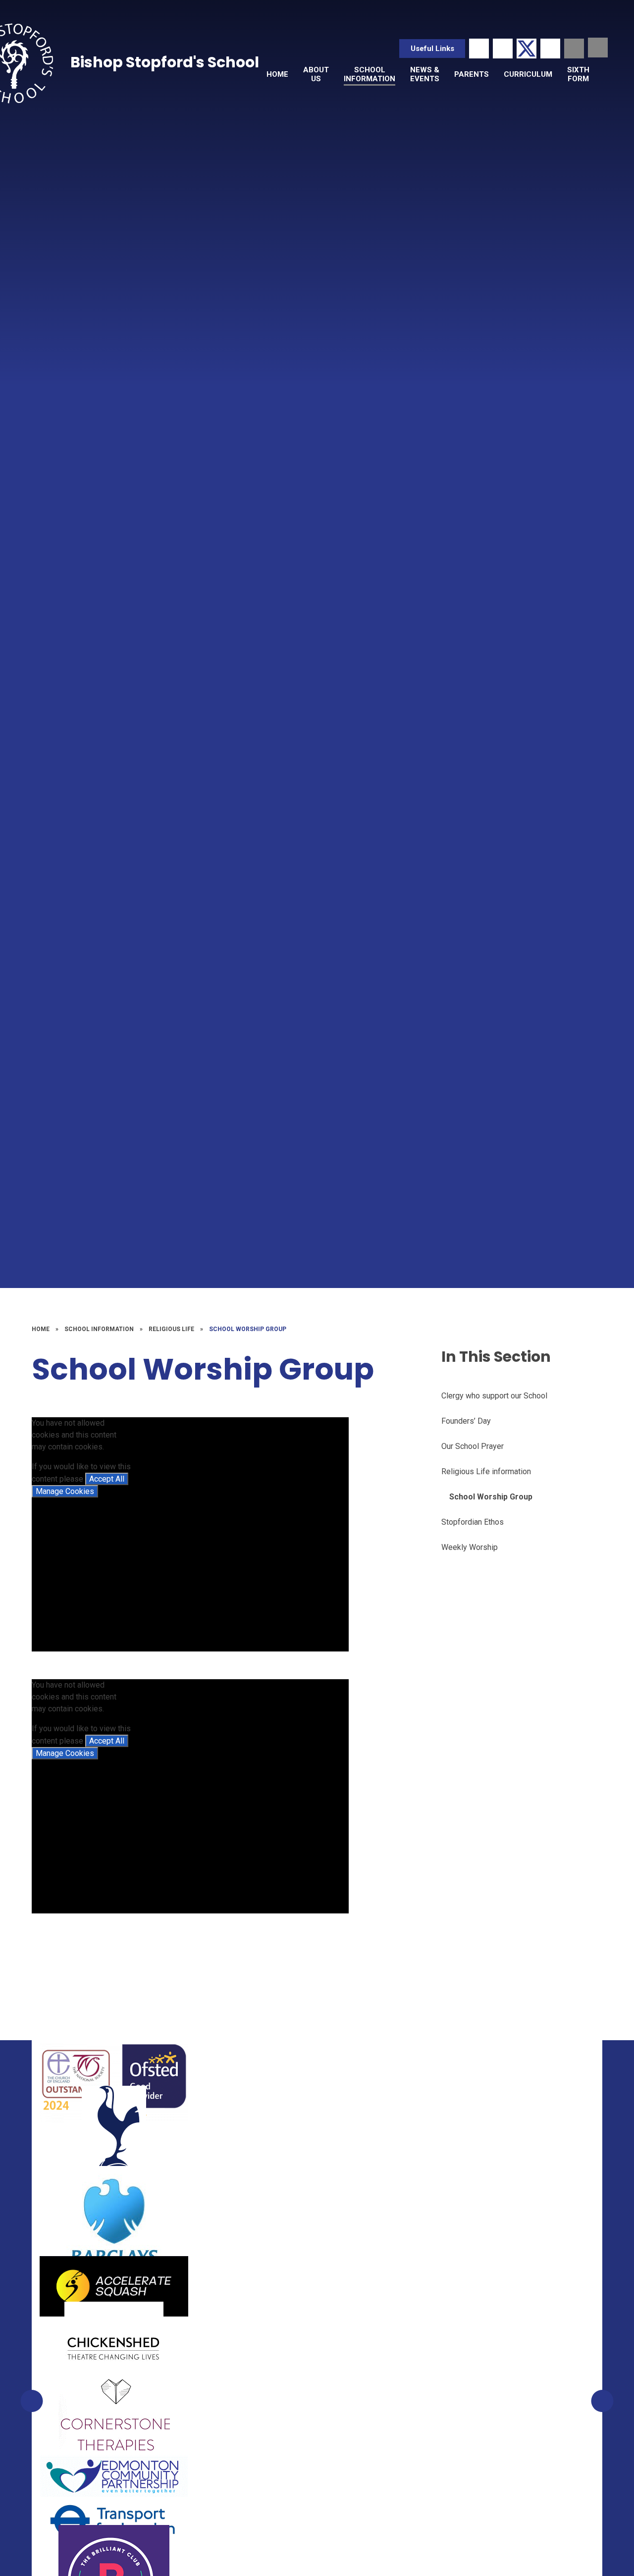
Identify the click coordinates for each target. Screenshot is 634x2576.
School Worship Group (248, 1329)
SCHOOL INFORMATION (99, 1329)
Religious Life (171, 1329)
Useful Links (432, 49)
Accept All (107, 1479)
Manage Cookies (65, 1491)
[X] (527, 49)
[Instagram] (479, 49)
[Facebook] (503, 49)
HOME (41, 1329)
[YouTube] (550, 49)
